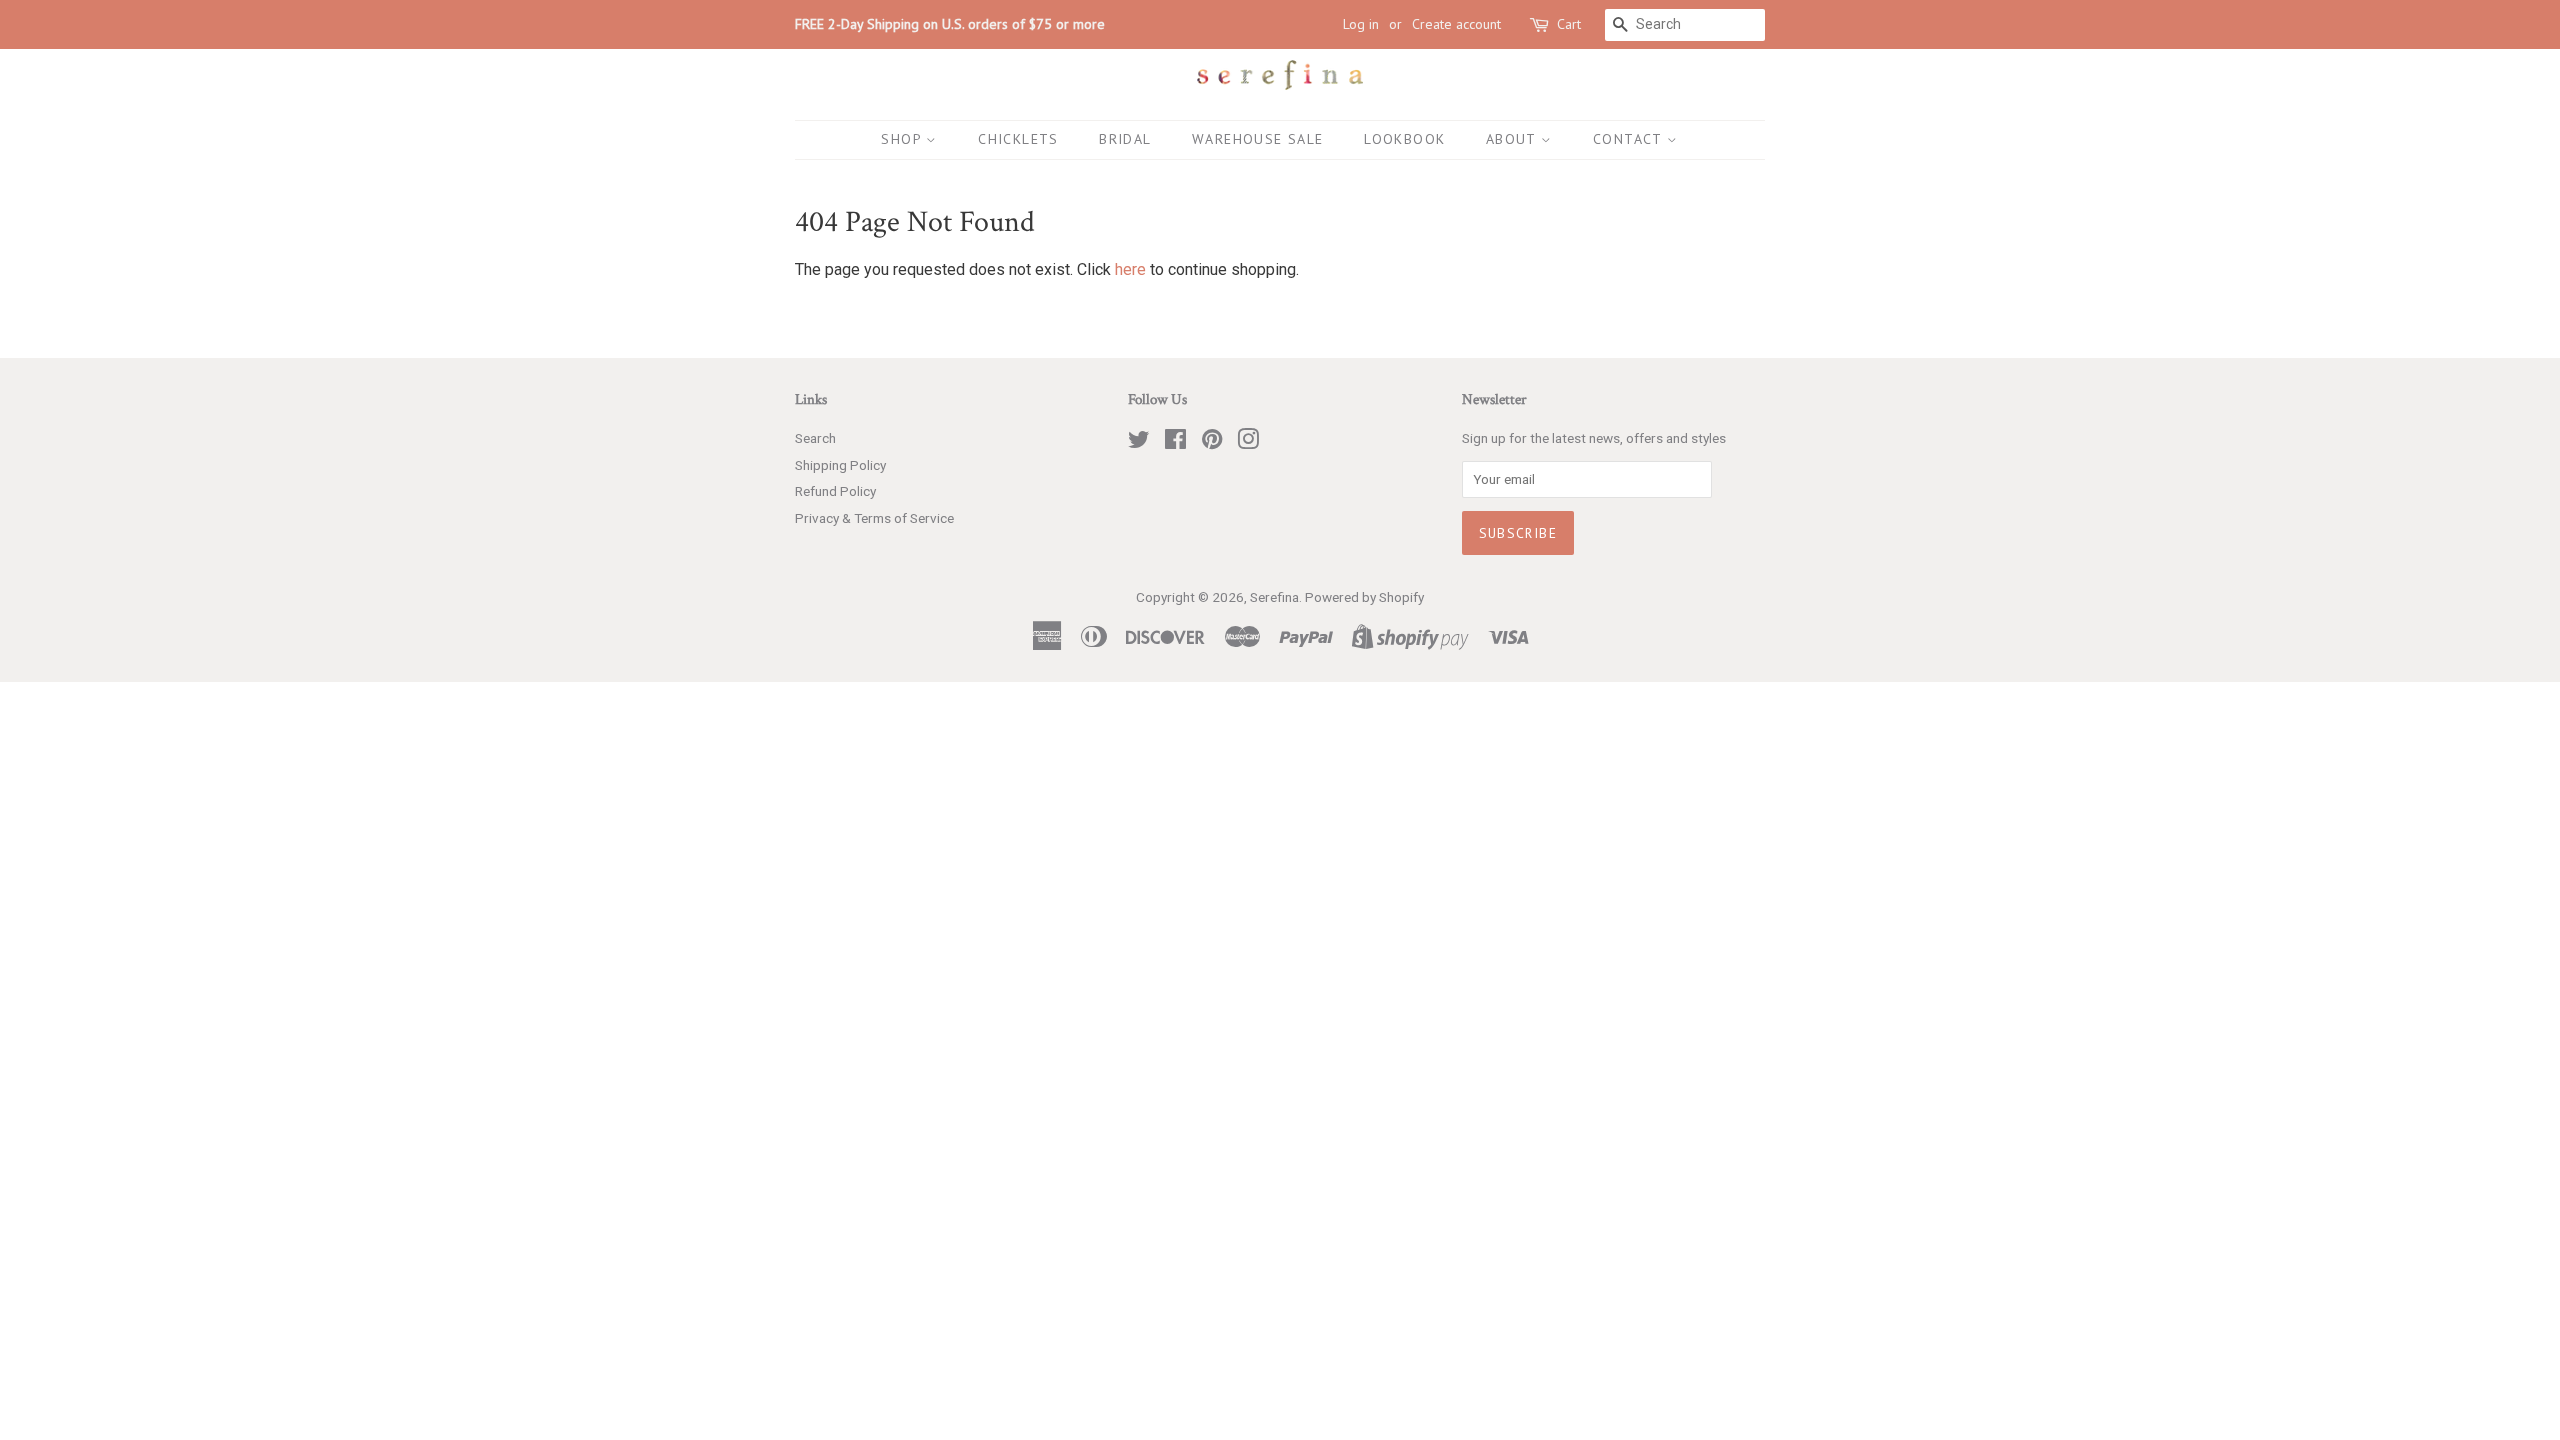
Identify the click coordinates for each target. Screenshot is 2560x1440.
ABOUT (1513, 139)
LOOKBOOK (1404, 139)
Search (815, 438)
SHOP (903, 139)
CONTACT (1630, 139)
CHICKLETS (1018, 139)
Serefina (1274, 597)
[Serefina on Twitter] (1139, 443)
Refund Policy (835, 491)
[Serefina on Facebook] (1175, 443)
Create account (1456, 24)
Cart (1569, 24)
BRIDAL (1125, 139)
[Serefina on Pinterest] (1212, 443)
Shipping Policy (840, 465)
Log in (1361, 24)
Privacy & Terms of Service (874, 518)
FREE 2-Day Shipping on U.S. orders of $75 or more (950, 24)
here (1130, 269)
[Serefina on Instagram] (1248, 443)
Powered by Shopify (1364, 597)
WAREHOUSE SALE (1258, 139)
